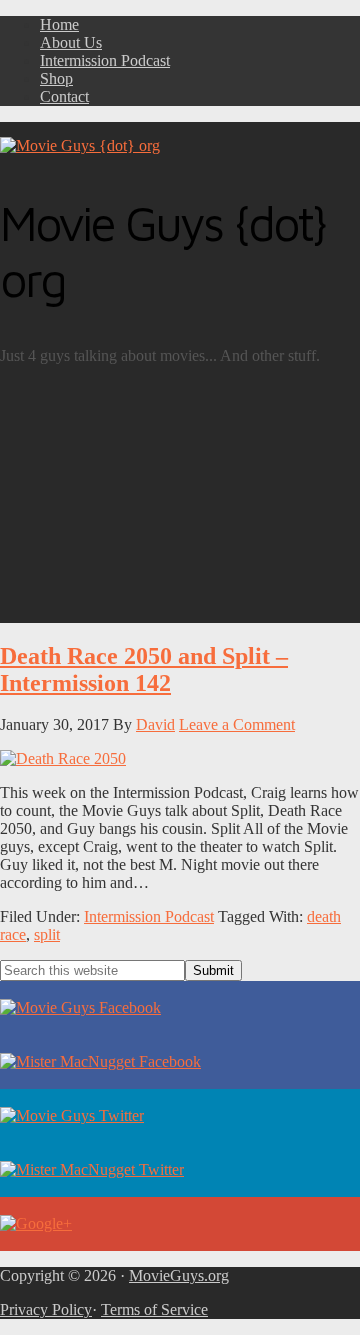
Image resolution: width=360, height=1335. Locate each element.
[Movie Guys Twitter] (180, 1116)
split (47, 934)
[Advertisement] (180, 502)
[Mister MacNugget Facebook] (180, 1062)
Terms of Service (154, 1309)
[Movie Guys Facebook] (180, 1008)
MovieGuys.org (179, 1275)
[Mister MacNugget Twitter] (180, 1170)
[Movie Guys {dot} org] (80, 145)
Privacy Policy (46, 1309)
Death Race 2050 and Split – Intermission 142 (144, 669)
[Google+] (180, 1224)
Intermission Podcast (149, 916)
